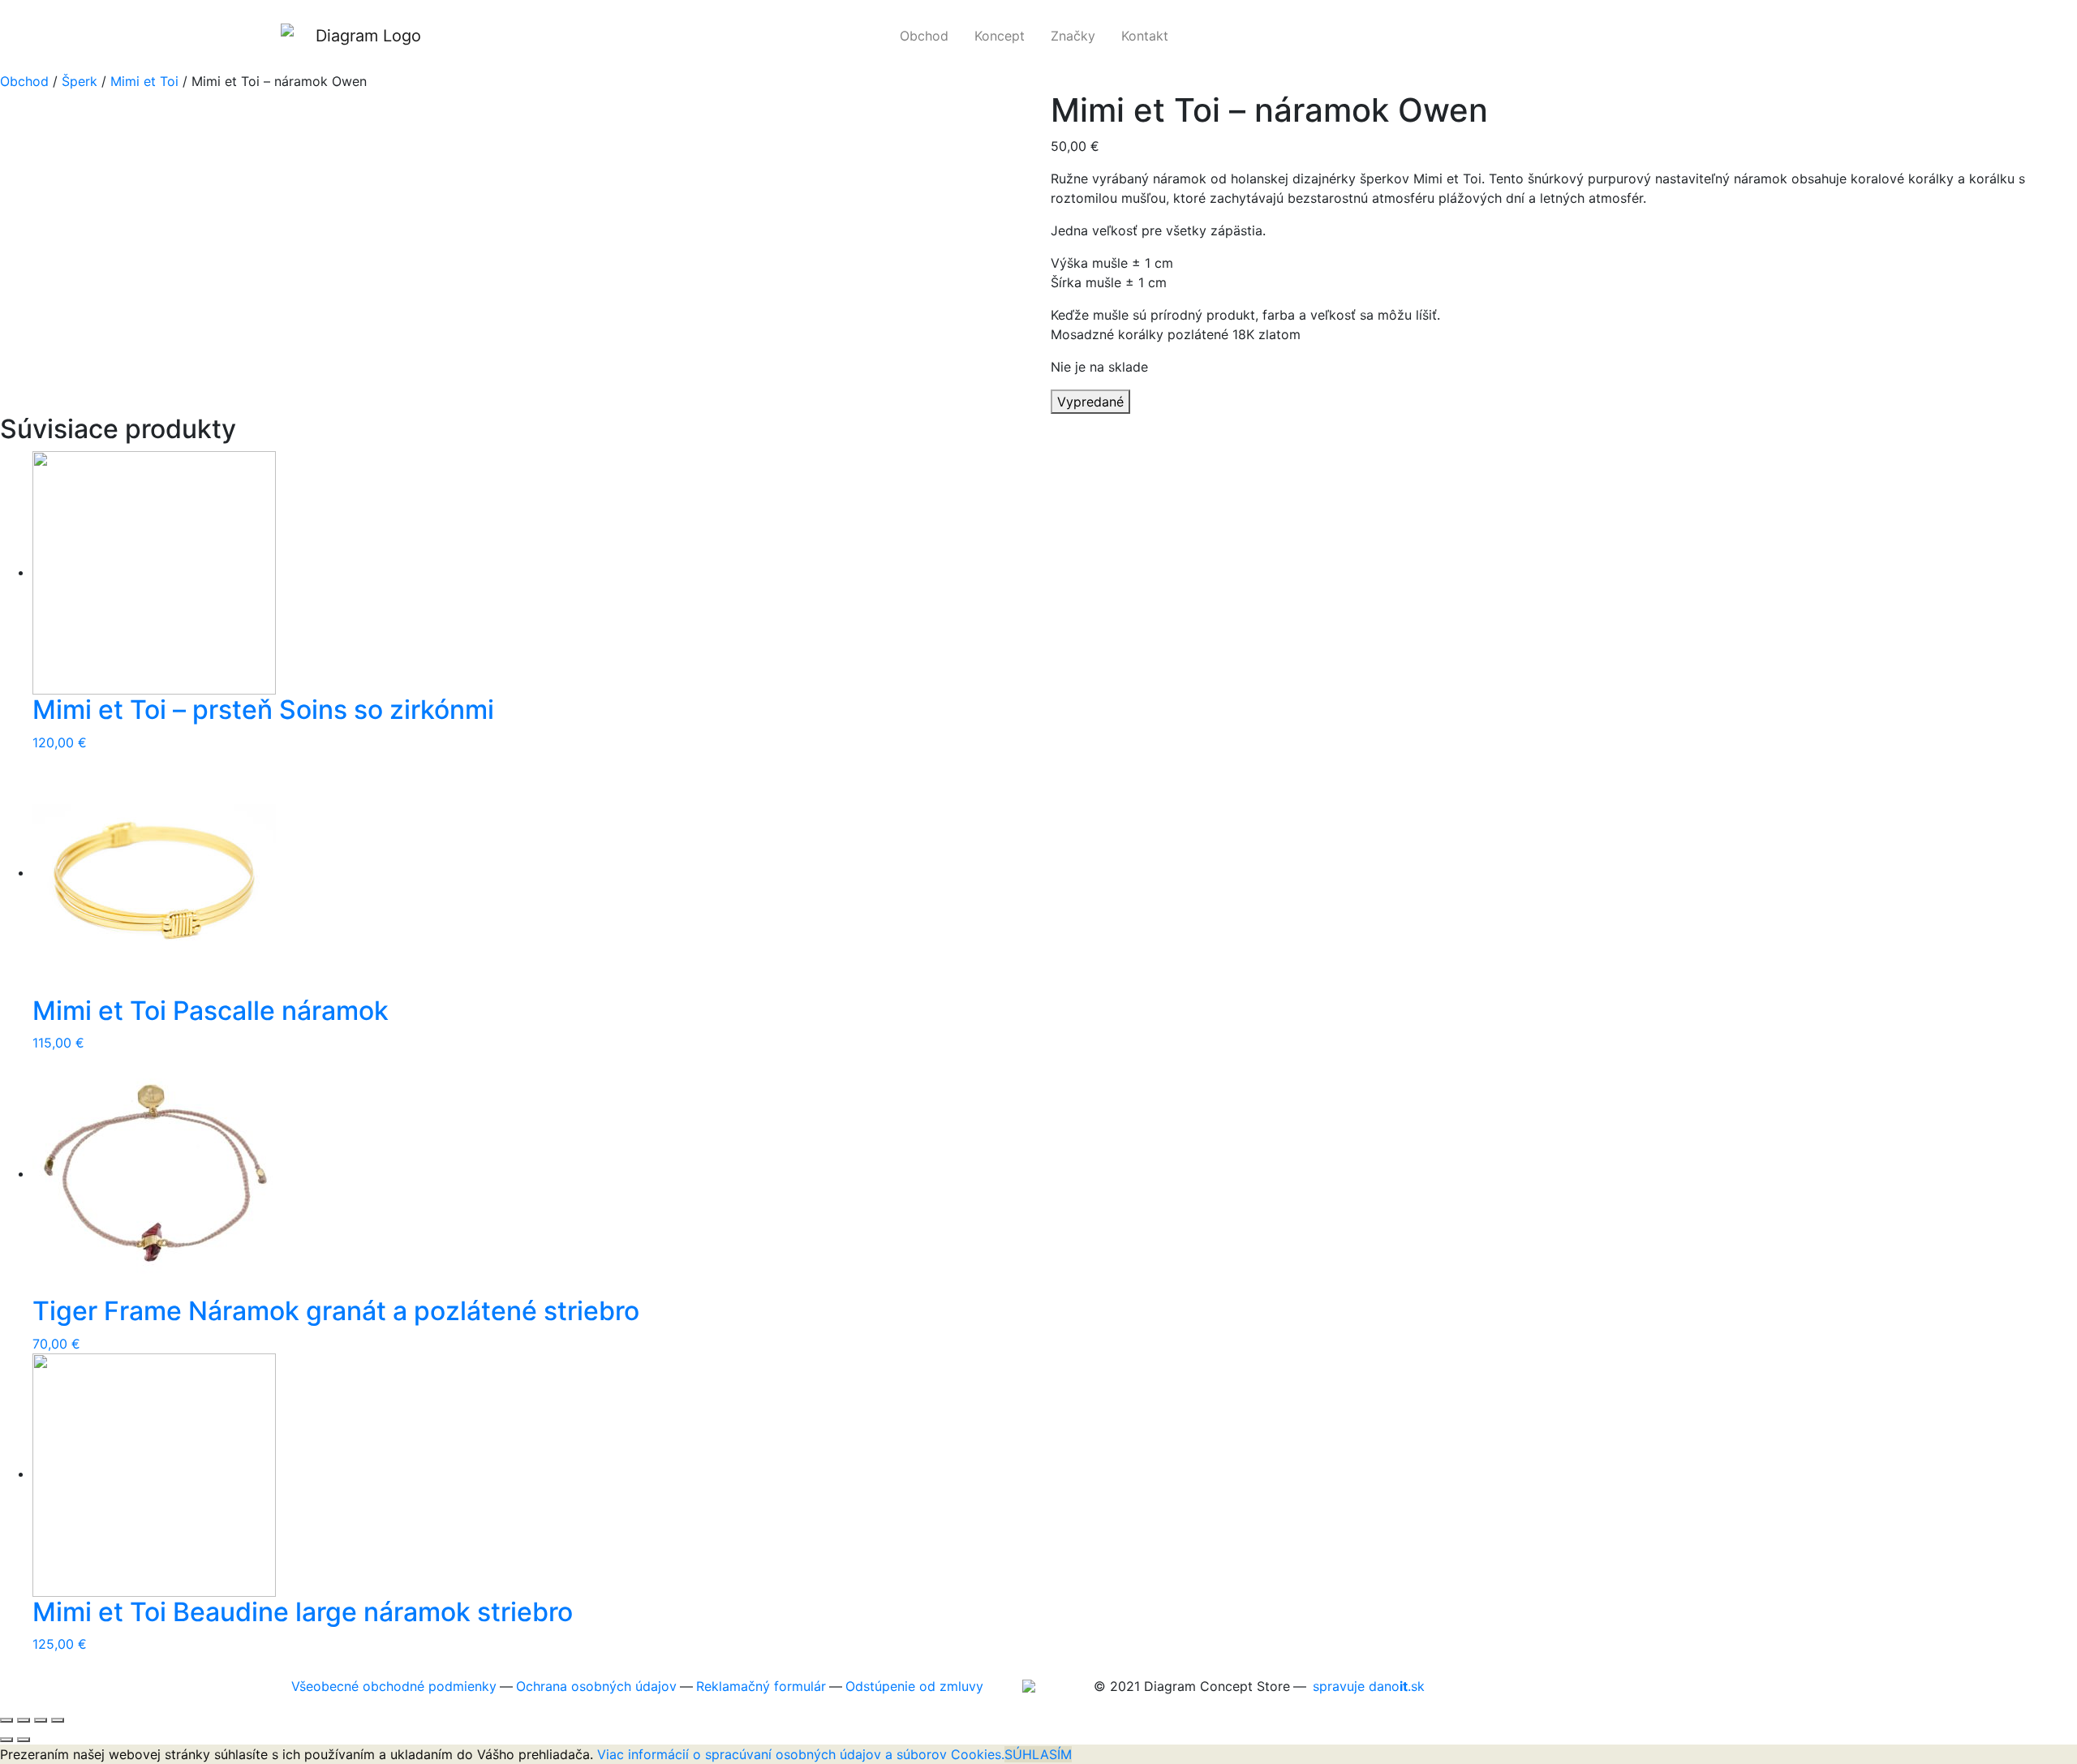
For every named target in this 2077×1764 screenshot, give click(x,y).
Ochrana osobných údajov (596, 1686)
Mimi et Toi (144, 81)
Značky (1079, 36)
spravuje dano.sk (1369, 1686)
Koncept (1006, 36)
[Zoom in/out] (58, 1720)
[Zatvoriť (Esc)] (6, 1720)
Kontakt (1151, 36)
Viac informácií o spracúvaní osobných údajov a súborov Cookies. (801, 1754)
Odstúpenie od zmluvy (914, 1686)
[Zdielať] (24, 1720)
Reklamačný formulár (761, 1686)
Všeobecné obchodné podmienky (394, 1686)
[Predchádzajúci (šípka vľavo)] (6, 1740)
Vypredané (1090, 402)
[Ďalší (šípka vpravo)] (24, 1740)
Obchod (931, 36)
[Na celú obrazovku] (41, 1720)
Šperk (80, 81)
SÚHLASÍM (1038, 1754)
